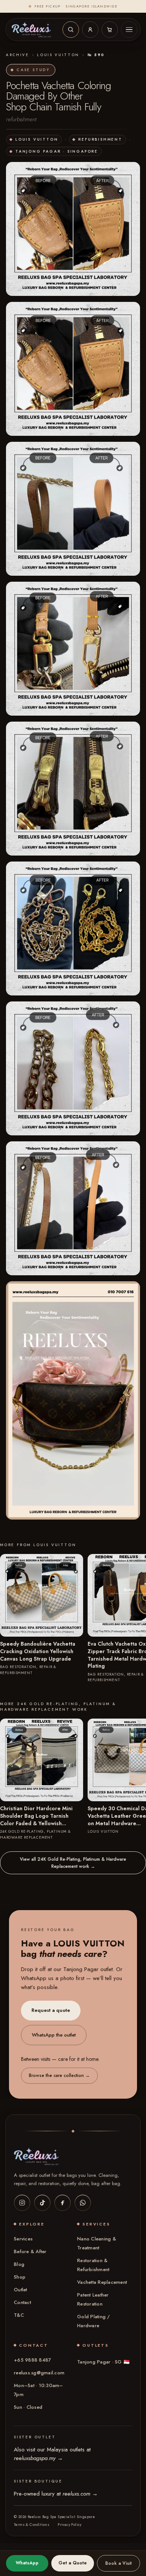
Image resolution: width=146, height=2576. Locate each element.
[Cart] (110, 30)
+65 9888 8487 (32, 2360)
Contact (22, 2302)
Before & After (30, 2251)
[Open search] (71, 30)
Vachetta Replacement (102, 2282)
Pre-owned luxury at (56, 2494)
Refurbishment (100, 139)
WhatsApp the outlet (54, 2035)
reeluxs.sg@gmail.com (39, 2373)
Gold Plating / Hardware (94, 2321)
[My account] (90, 30)
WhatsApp (27, 2563)
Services (23, 2239)
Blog (19, 2264)
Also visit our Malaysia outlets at (52, 2454)
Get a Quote (73, 2563)
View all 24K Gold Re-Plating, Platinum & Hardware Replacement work (73, 1863)
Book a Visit (118, 2563)
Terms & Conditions (32, 2525)
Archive (18, 55)
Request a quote (51, 2011)
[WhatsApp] (83, 2203)
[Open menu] (129, 30)
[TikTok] (42, 2203)
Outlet (21, 2290)
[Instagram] (22, 2203)
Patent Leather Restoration (93, 2299)
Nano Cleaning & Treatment (97, 2243)
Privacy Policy (70, 2525)
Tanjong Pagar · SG (103, 2362)
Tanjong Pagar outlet (88, 1970)
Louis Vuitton (58, 55)
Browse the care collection (59, 2076)
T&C (19, 2315)
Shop (20, 2277)
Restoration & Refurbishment (93, 2265)
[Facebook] (63, 2203)
